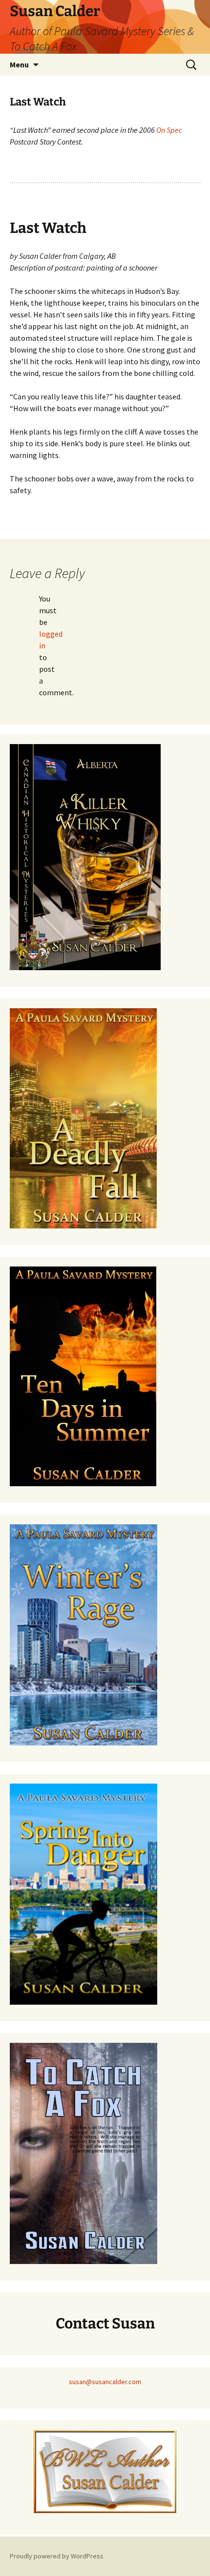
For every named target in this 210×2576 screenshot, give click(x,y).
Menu (19, 64)
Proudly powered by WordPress (57, 2556)
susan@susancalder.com (105, 2382)
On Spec (169, 130)
